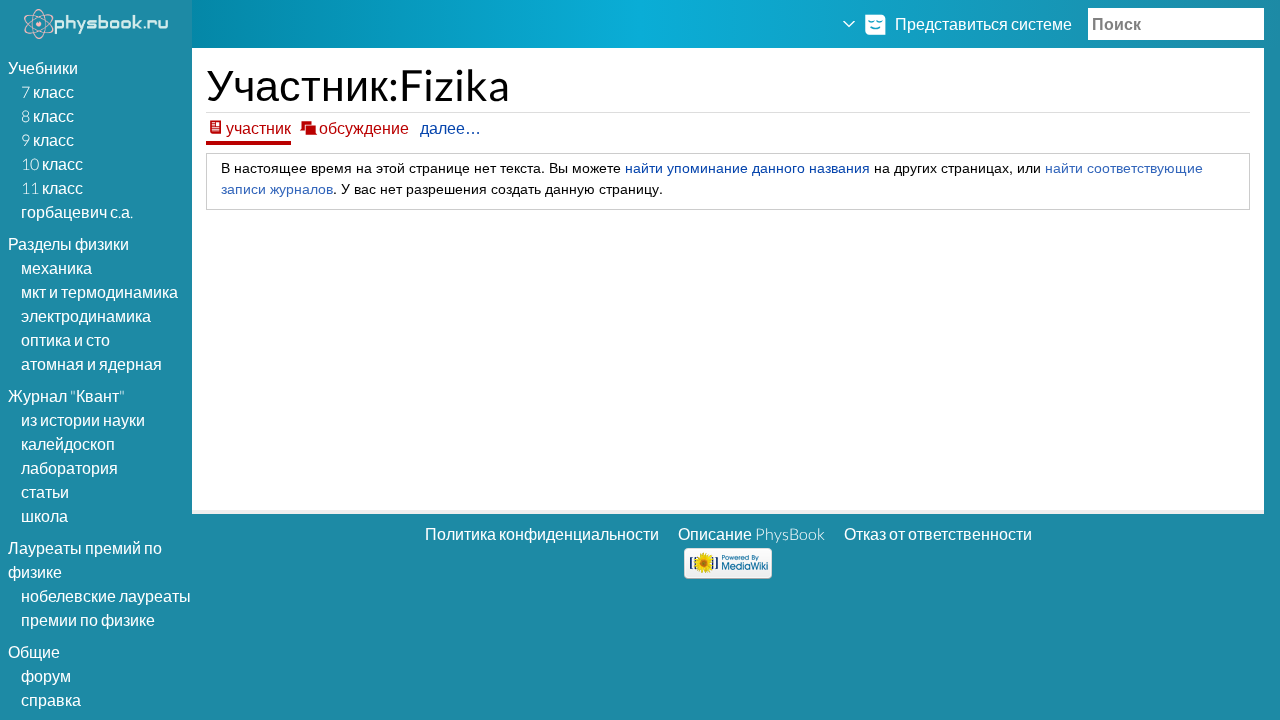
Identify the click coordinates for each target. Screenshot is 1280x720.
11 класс (52, 187)
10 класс (52, 163)
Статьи (45, 491)
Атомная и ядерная (91, 363)
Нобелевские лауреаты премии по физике (106, 607)
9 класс (47, 139)
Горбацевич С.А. (77, 211)
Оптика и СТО (65, 339)
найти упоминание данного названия (747, 167)
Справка (51, 699)
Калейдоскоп (68, 443)
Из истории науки (83, 419)
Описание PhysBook (751, 533)
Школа (44, 515)
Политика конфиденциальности (542, 533)
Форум (46, 675)
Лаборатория (69, 467)
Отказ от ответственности (938, 533)
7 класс (47, 91)
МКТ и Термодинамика (99, 291)
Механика (56, 267)
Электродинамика (86, 315)
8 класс (47, 115)
